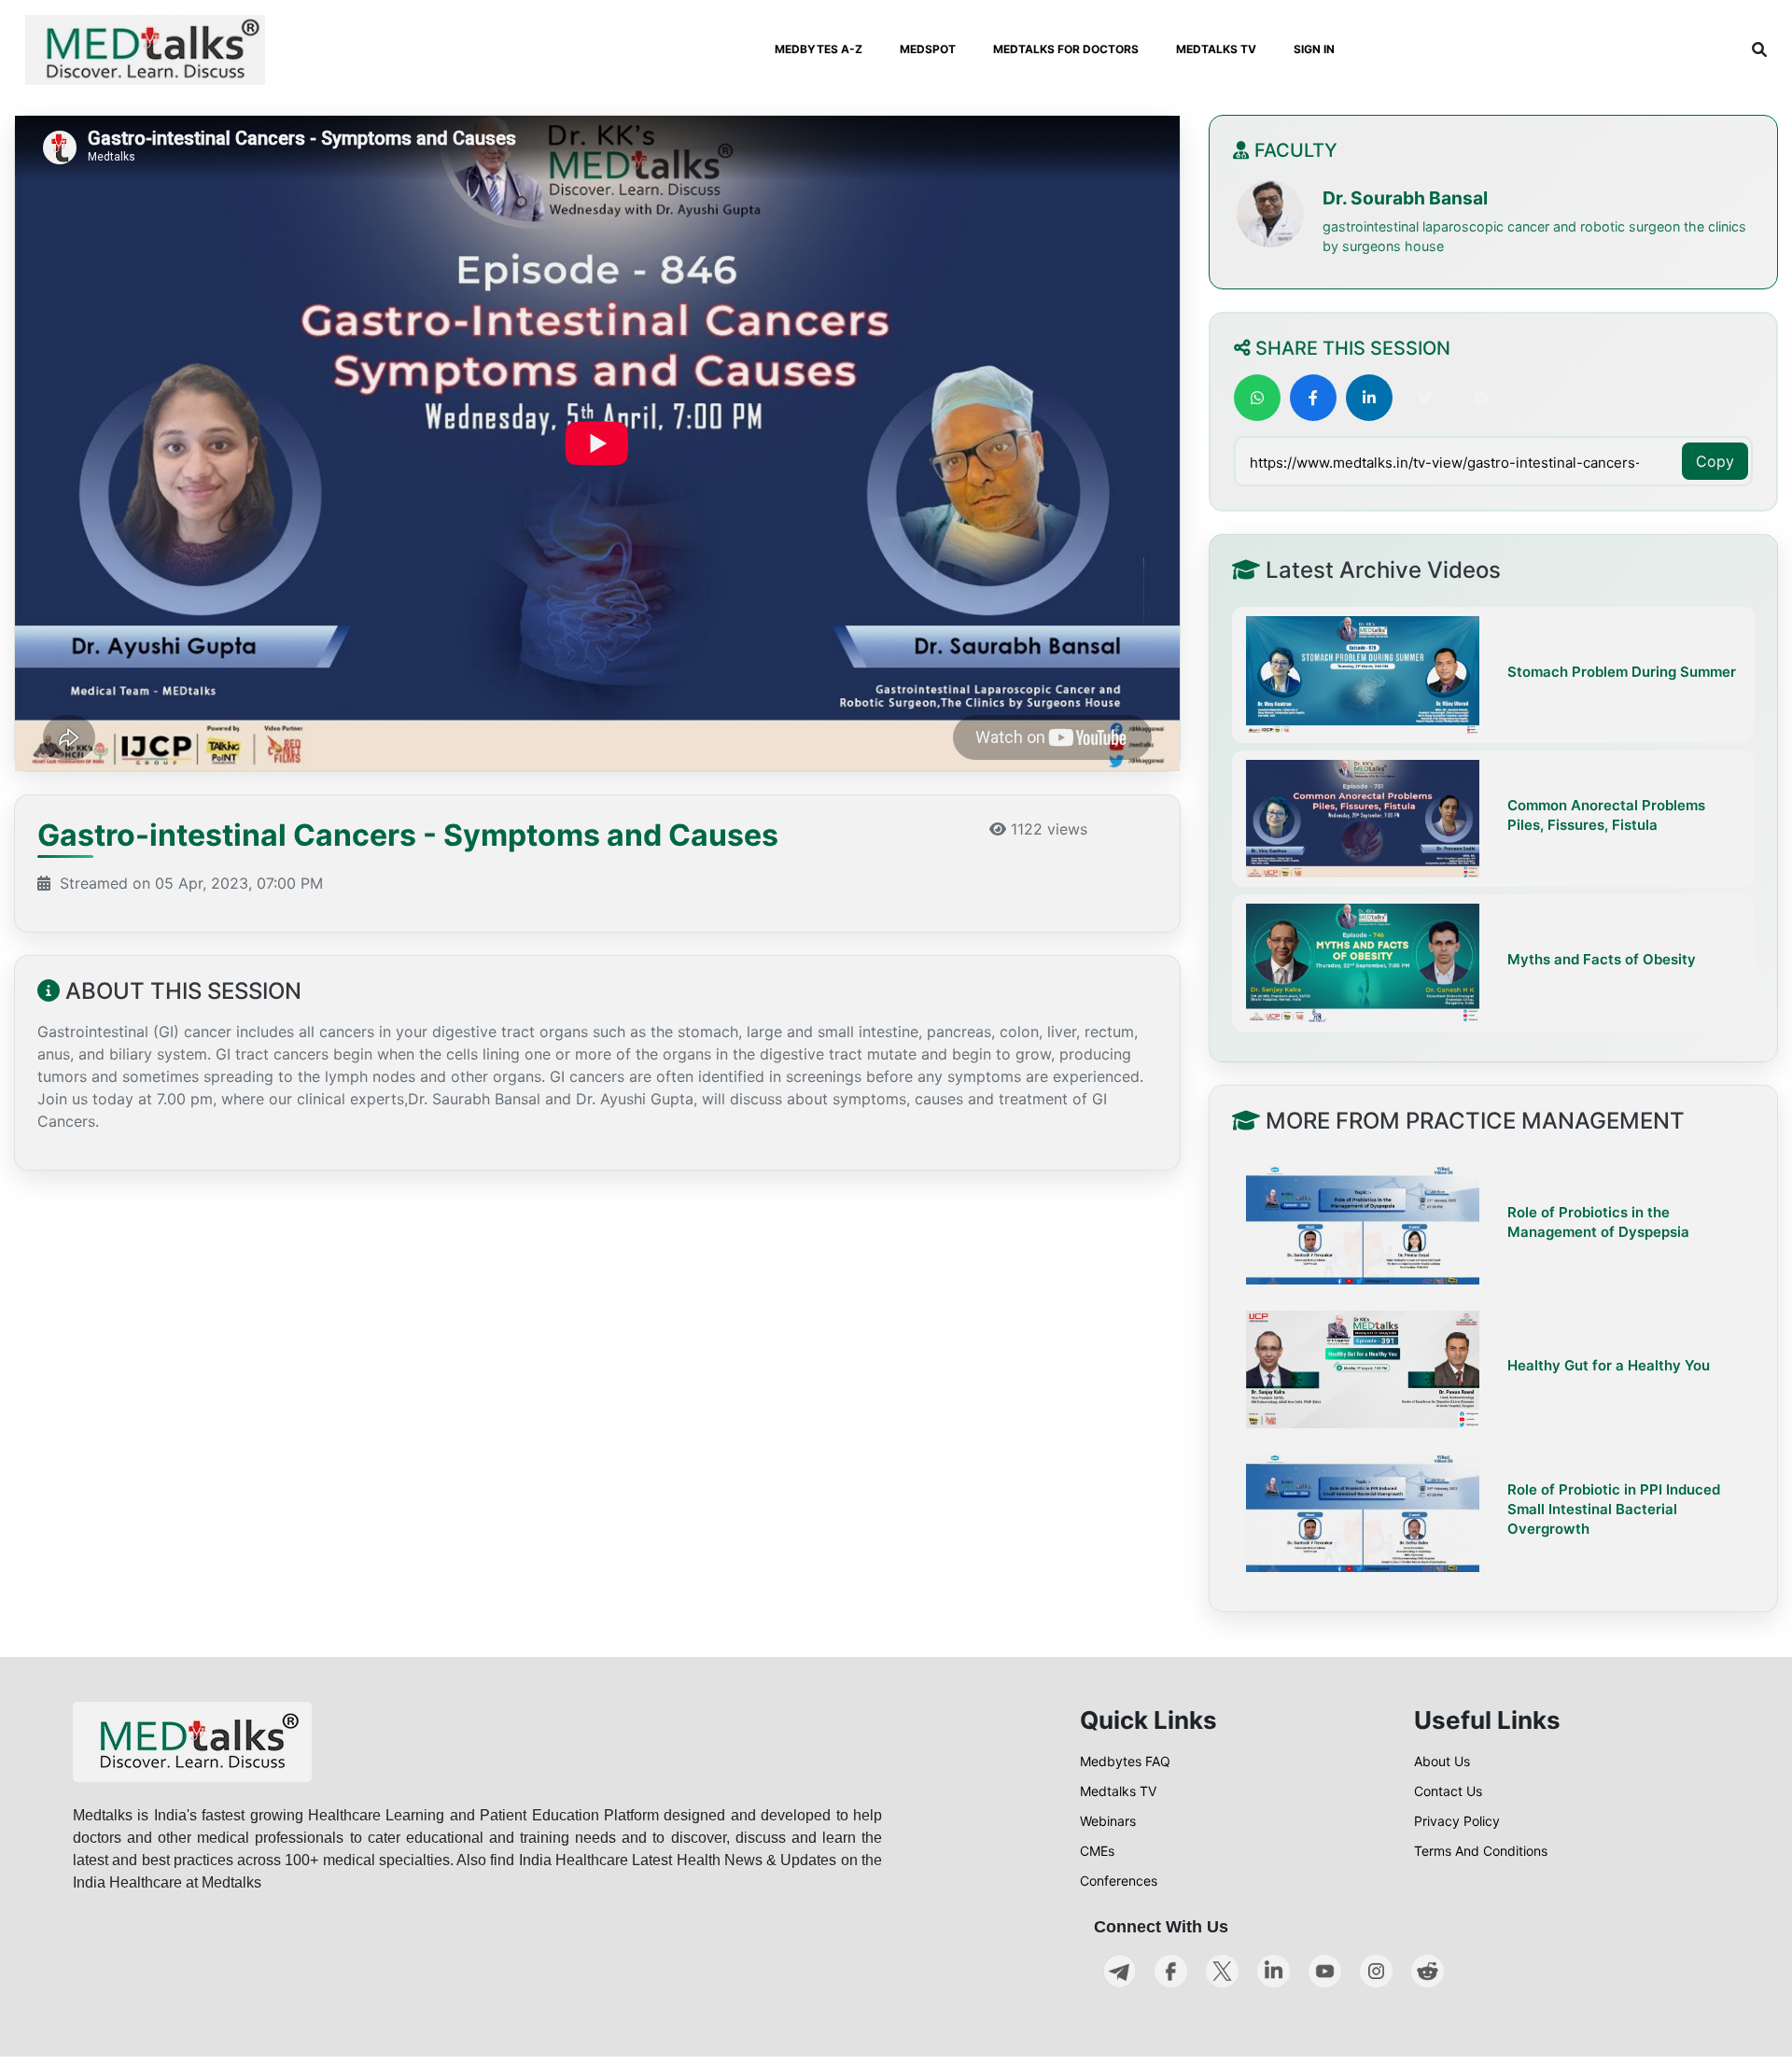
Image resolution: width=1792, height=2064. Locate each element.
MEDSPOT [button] (928, 49)
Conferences (1119, 1881)
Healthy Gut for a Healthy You (1609, 1365)
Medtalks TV (1118, 1791)
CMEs (1097, 1851)
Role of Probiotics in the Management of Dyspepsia (1598, 1222)
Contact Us (1448, 1791)
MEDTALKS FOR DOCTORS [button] (1066, 49)
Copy (1715, 461)
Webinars (1108, 1821)
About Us (1442, 1761)
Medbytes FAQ (1125, 1761)
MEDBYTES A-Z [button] (819, 49)
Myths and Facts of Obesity (1602, 959)
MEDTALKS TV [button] (1216, 49)
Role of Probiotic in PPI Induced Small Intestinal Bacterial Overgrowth (1614, 1509)
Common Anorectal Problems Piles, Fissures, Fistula (1606, 815)
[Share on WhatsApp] (1257, 398)
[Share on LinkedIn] (1369, 398)
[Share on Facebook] (1313, 398)
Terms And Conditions (1481, 1851)
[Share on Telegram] (1481, 398)
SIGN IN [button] (1314, 49)
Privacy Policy (1457, 1821)
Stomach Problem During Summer (1622, 672)
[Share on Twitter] (1425, 398)
